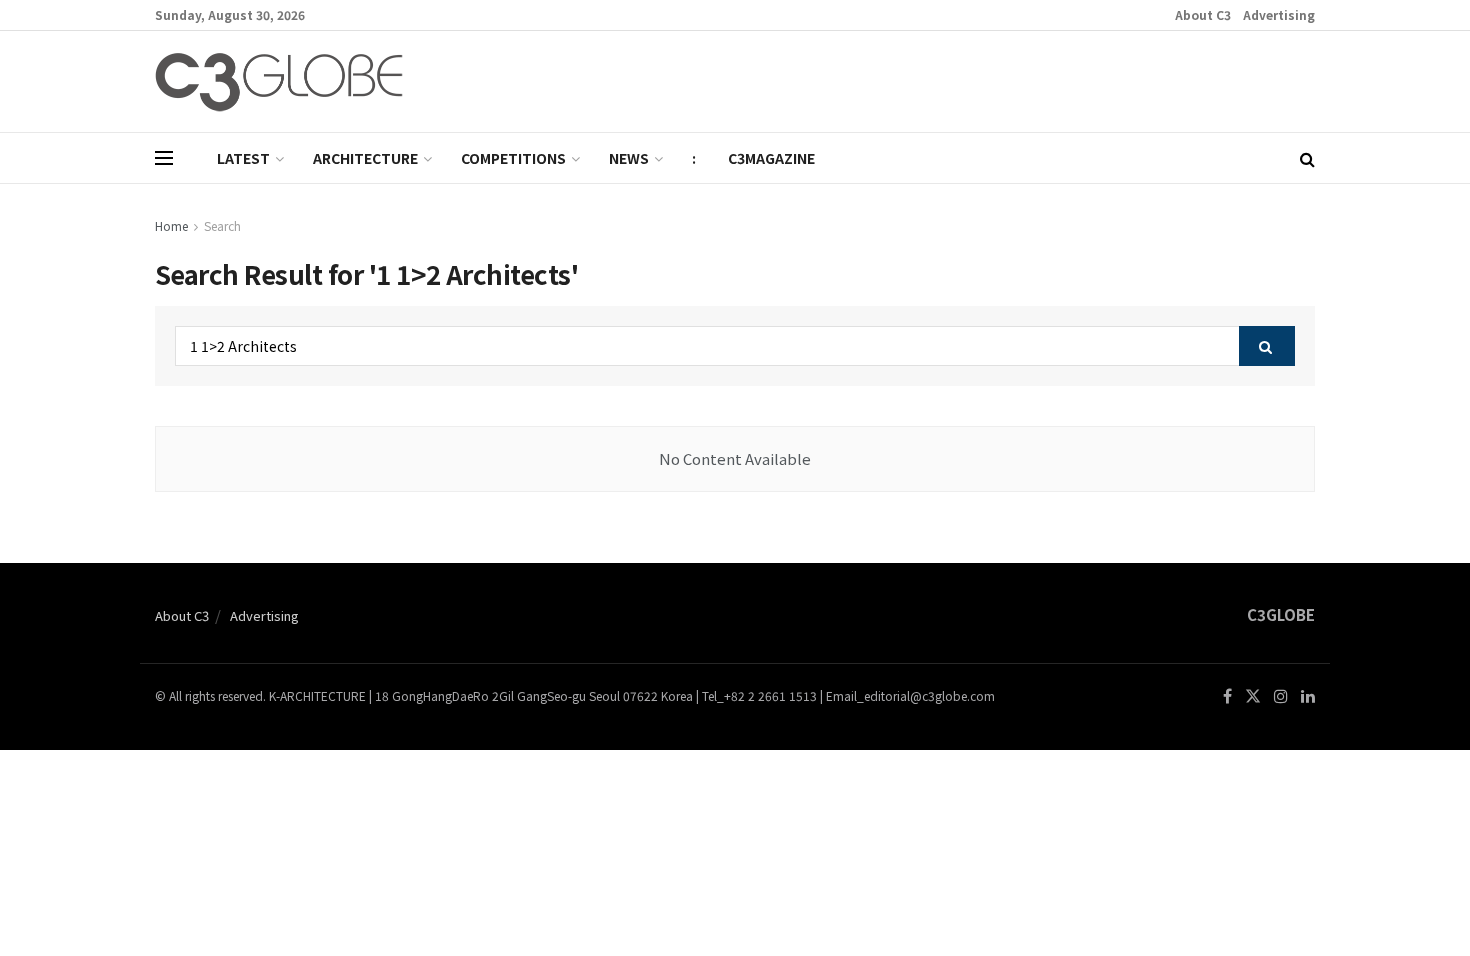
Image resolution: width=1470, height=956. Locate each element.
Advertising (1279, 14)
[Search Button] (1307, 158)
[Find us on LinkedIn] (1308, 696)
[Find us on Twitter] (1253, 696)
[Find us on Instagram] (1281, 696)
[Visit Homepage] (279, 82)
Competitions (513, 158)
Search (222, 225)
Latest (243, 158)
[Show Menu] (164, 158)
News (629, 158)
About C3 (1203, 14)
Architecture (365, 158)
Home (171, 225)
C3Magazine (771, 158)
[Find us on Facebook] (1227, 696)
